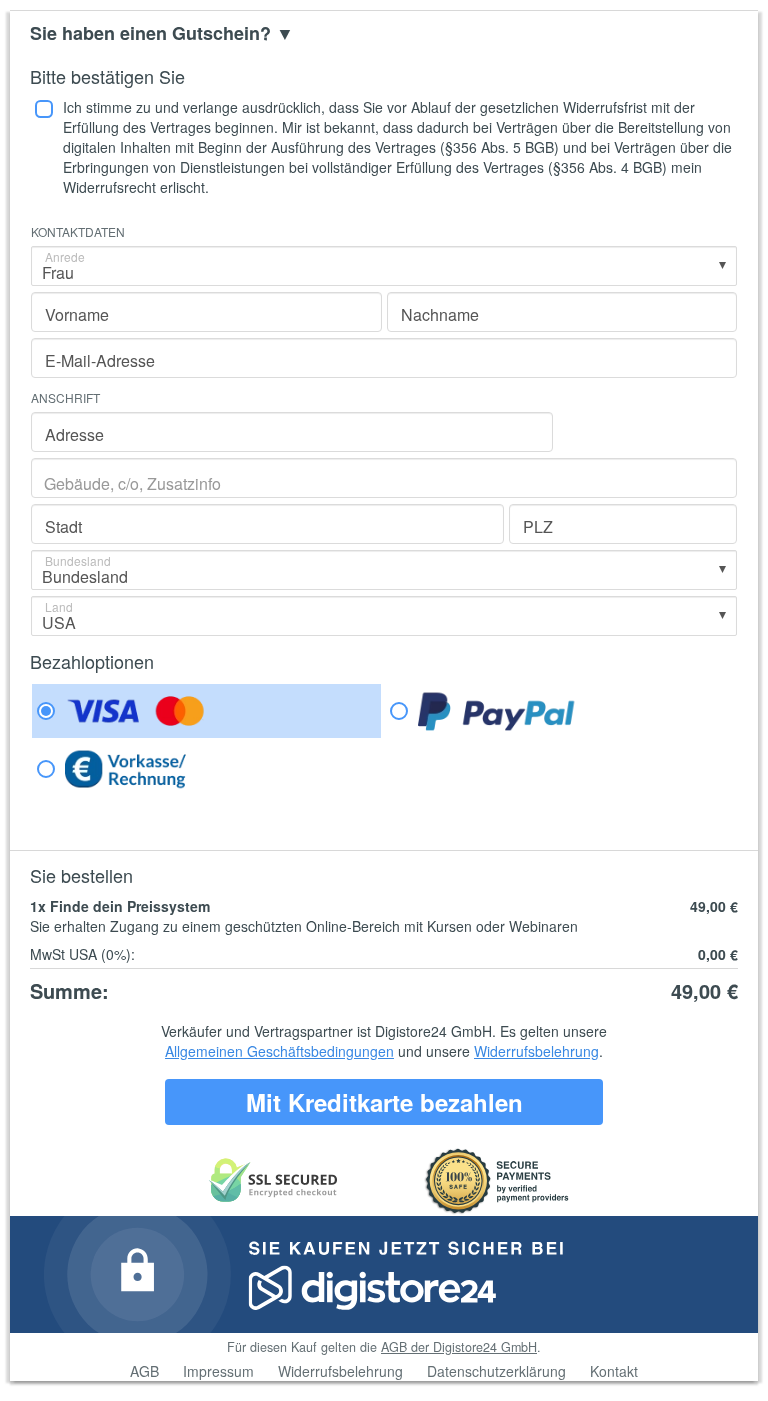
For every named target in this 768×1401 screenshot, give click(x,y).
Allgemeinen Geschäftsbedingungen (279, 1051)
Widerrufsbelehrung (536, 1051)
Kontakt (614, 1371)
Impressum (218, 1371)
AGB (144, 1371)
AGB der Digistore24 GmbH (459, 1347)
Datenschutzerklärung (496, 1371)
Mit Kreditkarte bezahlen (384, 1102)
